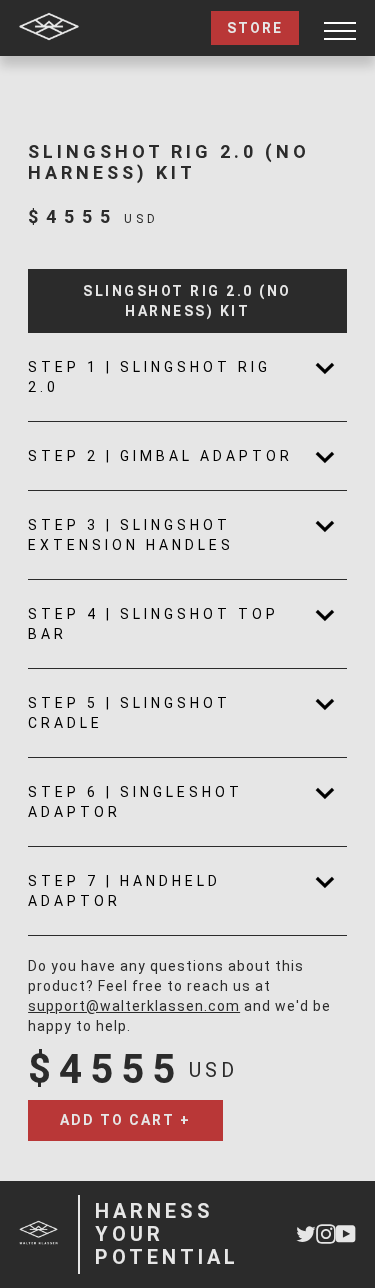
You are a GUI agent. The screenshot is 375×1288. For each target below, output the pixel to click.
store (255, 28)
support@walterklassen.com (134, 1006)
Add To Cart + (125, 1120)
